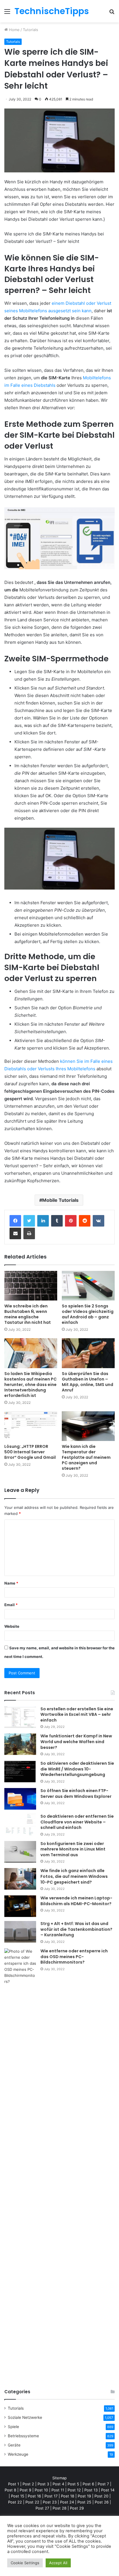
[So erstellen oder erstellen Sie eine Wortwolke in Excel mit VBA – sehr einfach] (20, 1717)
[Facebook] (15, 1221)
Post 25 (84, 2502)
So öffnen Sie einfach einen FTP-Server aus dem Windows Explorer (76, 1794)
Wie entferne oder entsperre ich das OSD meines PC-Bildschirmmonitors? (74, 1957)
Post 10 (41, 2490)
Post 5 (73, 2484)
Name (11, 1583)
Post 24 (67, 2502)
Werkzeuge (18, 2454)
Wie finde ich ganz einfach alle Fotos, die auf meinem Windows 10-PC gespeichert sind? (74, 1876)
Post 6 (88, 2484)
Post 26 (102, 2502)
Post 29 (77, 2508)
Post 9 (25, 2490)
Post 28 (59, 2508)
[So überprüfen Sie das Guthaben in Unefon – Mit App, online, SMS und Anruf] (88, 1353)
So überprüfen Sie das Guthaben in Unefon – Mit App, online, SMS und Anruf (88, 1382)
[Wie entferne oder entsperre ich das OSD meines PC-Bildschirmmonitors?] (20, 2164)
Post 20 (101, 2496)
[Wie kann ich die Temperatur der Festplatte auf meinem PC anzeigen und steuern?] (88, 1426)
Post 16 (34, 2496)
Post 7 (103, 2484)
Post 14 (108, 2490)
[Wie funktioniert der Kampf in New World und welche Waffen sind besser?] (20, 1744)
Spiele (13, 2427)
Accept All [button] (58, 2563)
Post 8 (10, 2490)
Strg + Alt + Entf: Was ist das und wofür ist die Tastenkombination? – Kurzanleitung (76, 1929)
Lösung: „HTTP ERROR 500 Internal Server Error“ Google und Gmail (30, 1452)
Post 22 (15, 2502)
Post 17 (51, 2496)
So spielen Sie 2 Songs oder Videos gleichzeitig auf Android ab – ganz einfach (88, 1314)
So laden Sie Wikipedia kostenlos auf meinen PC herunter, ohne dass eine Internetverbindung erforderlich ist (30, 1385)
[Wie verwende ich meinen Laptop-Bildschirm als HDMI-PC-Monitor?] (20, 1906)
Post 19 (84, 2496)
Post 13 (91, 2490)
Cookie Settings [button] (25, 2563)
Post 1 (14, 2484)
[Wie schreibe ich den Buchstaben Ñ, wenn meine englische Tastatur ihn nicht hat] (31, 1286)
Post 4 (58, 2484)
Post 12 (74, 2490)
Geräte (14, 2445)
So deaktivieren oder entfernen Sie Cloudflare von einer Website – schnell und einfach (77, 1822)
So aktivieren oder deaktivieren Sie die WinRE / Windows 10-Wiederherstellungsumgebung (77, 1769)
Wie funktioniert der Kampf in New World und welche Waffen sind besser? (76, 1742)
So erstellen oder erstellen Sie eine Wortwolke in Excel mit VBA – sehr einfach (77, 1715)
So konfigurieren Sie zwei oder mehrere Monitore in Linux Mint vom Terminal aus (73, 1849)
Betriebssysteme (23, 2436)
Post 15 (18, 2496)
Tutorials (30, 30)
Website (12, 1626)
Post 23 (50, 2502)
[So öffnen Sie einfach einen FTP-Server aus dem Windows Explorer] (20, 1799)
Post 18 (68, 2496)
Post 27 (42, 2508)
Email (11, 1605)
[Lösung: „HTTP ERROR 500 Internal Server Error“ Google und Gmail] (31, 1426)
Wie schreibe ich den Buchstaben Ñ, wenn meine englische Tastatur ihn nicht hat (28, 1314)
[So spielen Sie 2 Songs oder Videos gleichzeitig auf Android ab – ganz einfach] (88, 1286)
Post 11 (58, 2490)
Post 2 (28, 2484)
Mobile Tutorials (60, 1200)
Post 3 (43, 2484)
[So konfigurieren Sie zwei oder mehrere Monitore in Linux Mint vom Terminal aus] (20, 1852)
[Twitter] (29, 1221)
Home (14, 30)
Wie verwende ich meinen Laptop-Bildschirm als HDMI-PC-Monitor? (76, 1901)
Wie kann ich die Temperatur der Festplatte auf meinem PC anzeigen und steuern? (86, 1457)
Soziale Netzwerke (25, 2417)
